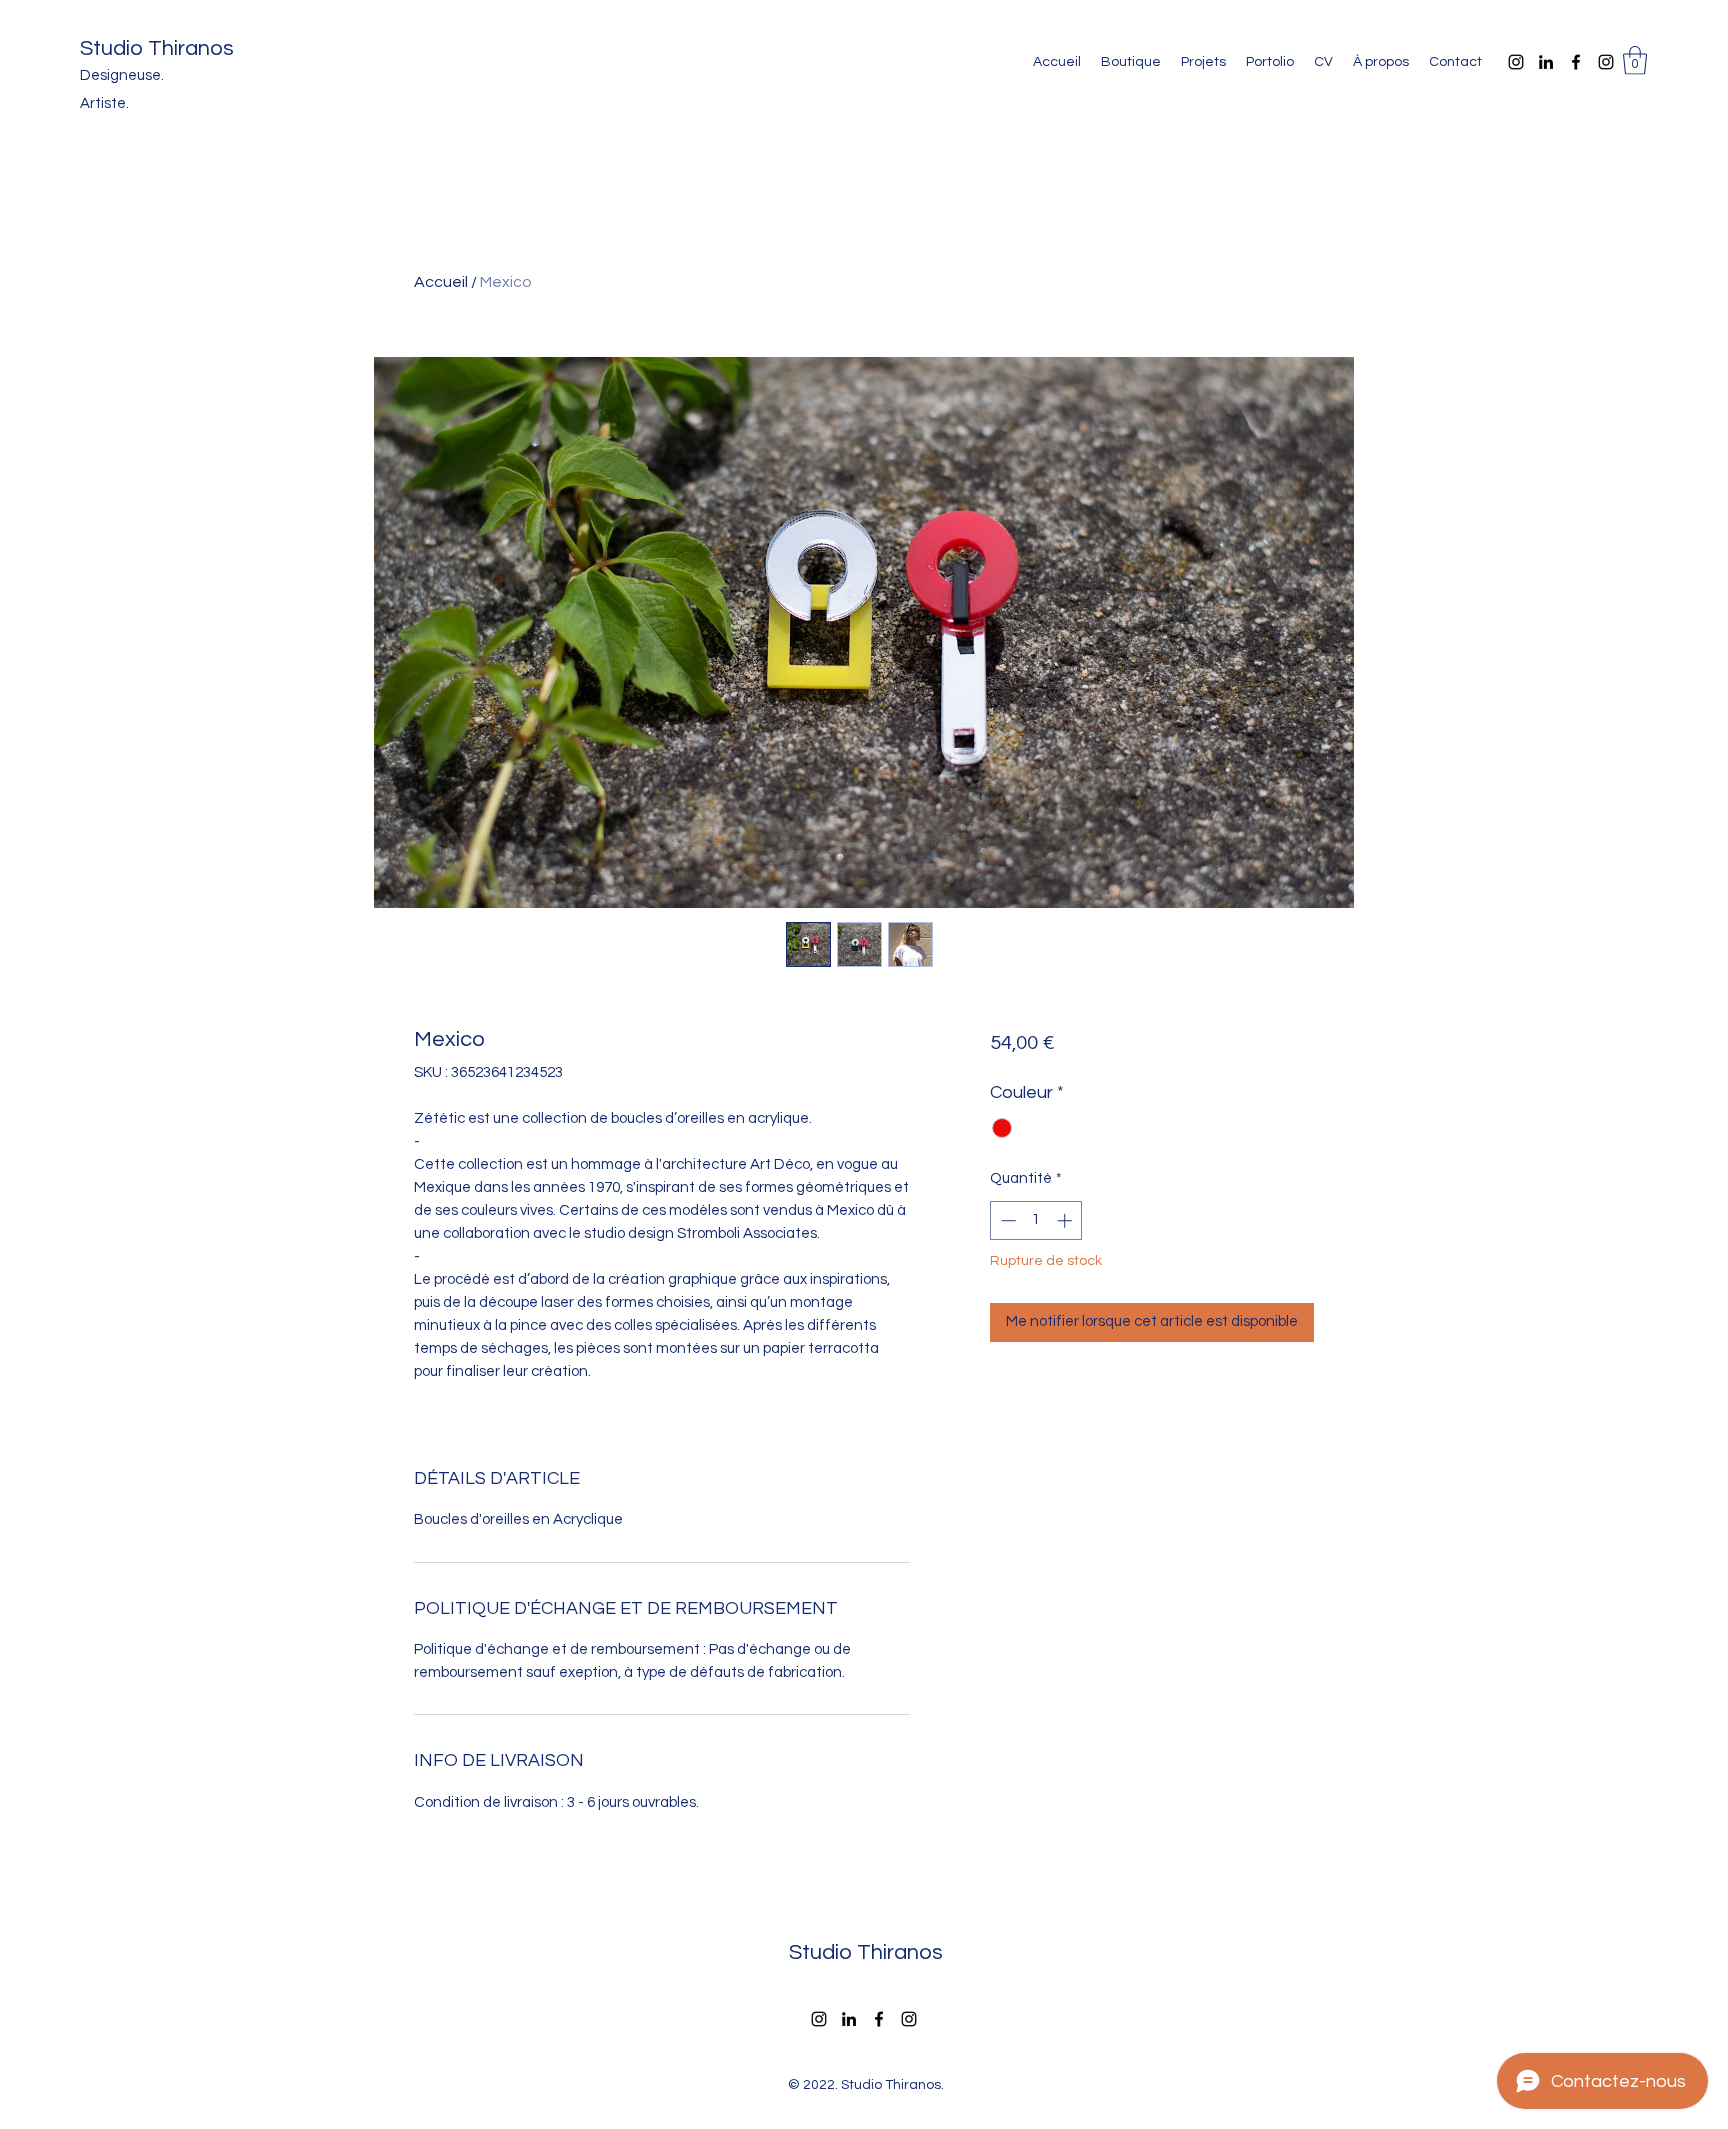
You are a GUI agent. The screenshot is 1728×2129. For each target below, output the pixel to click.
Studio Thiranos (157, 48)
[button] (1635, 60)
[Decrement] (1006, 1220)
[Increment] (1066, 1220)
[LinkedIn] (1546, 62)
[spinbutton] (1036, 1220)
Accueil (441, 282)
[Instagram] (1516, 62)
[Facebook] (1576, 62)
